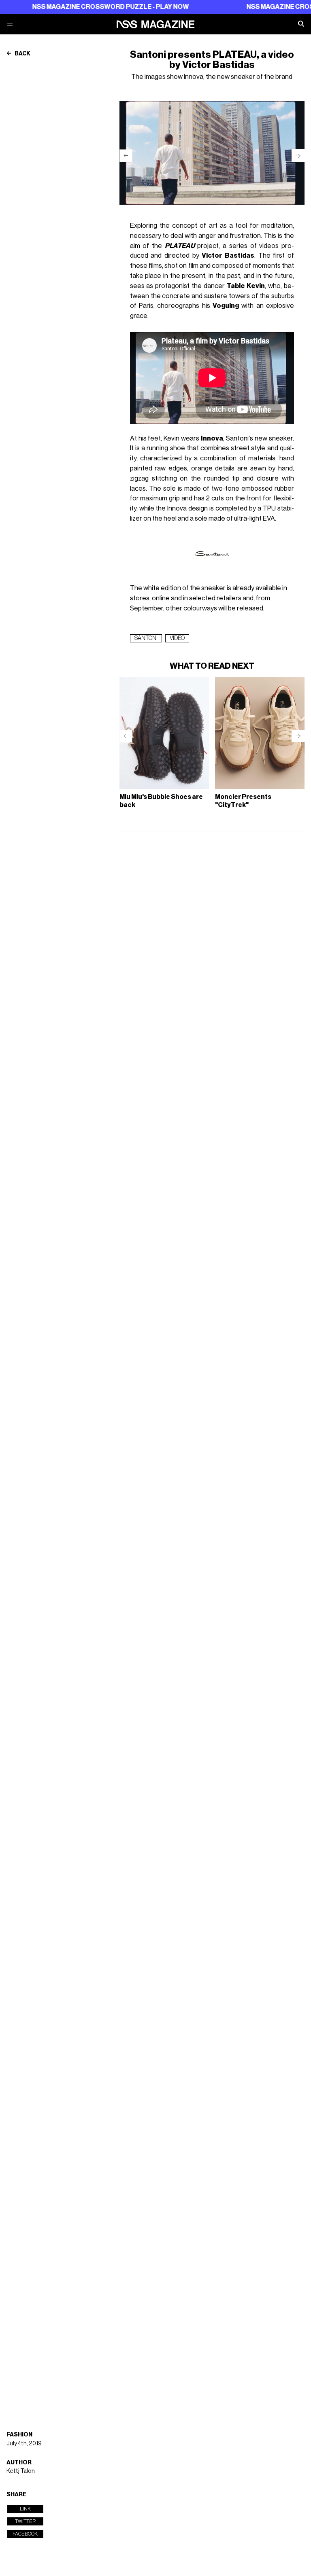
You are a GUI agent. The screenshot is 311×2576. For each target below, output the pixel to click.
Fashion (19, 2435)
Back (22, 54)
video (177, 638)
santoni (146, 638)
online (161, 598)
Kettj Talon (21, 2471)
